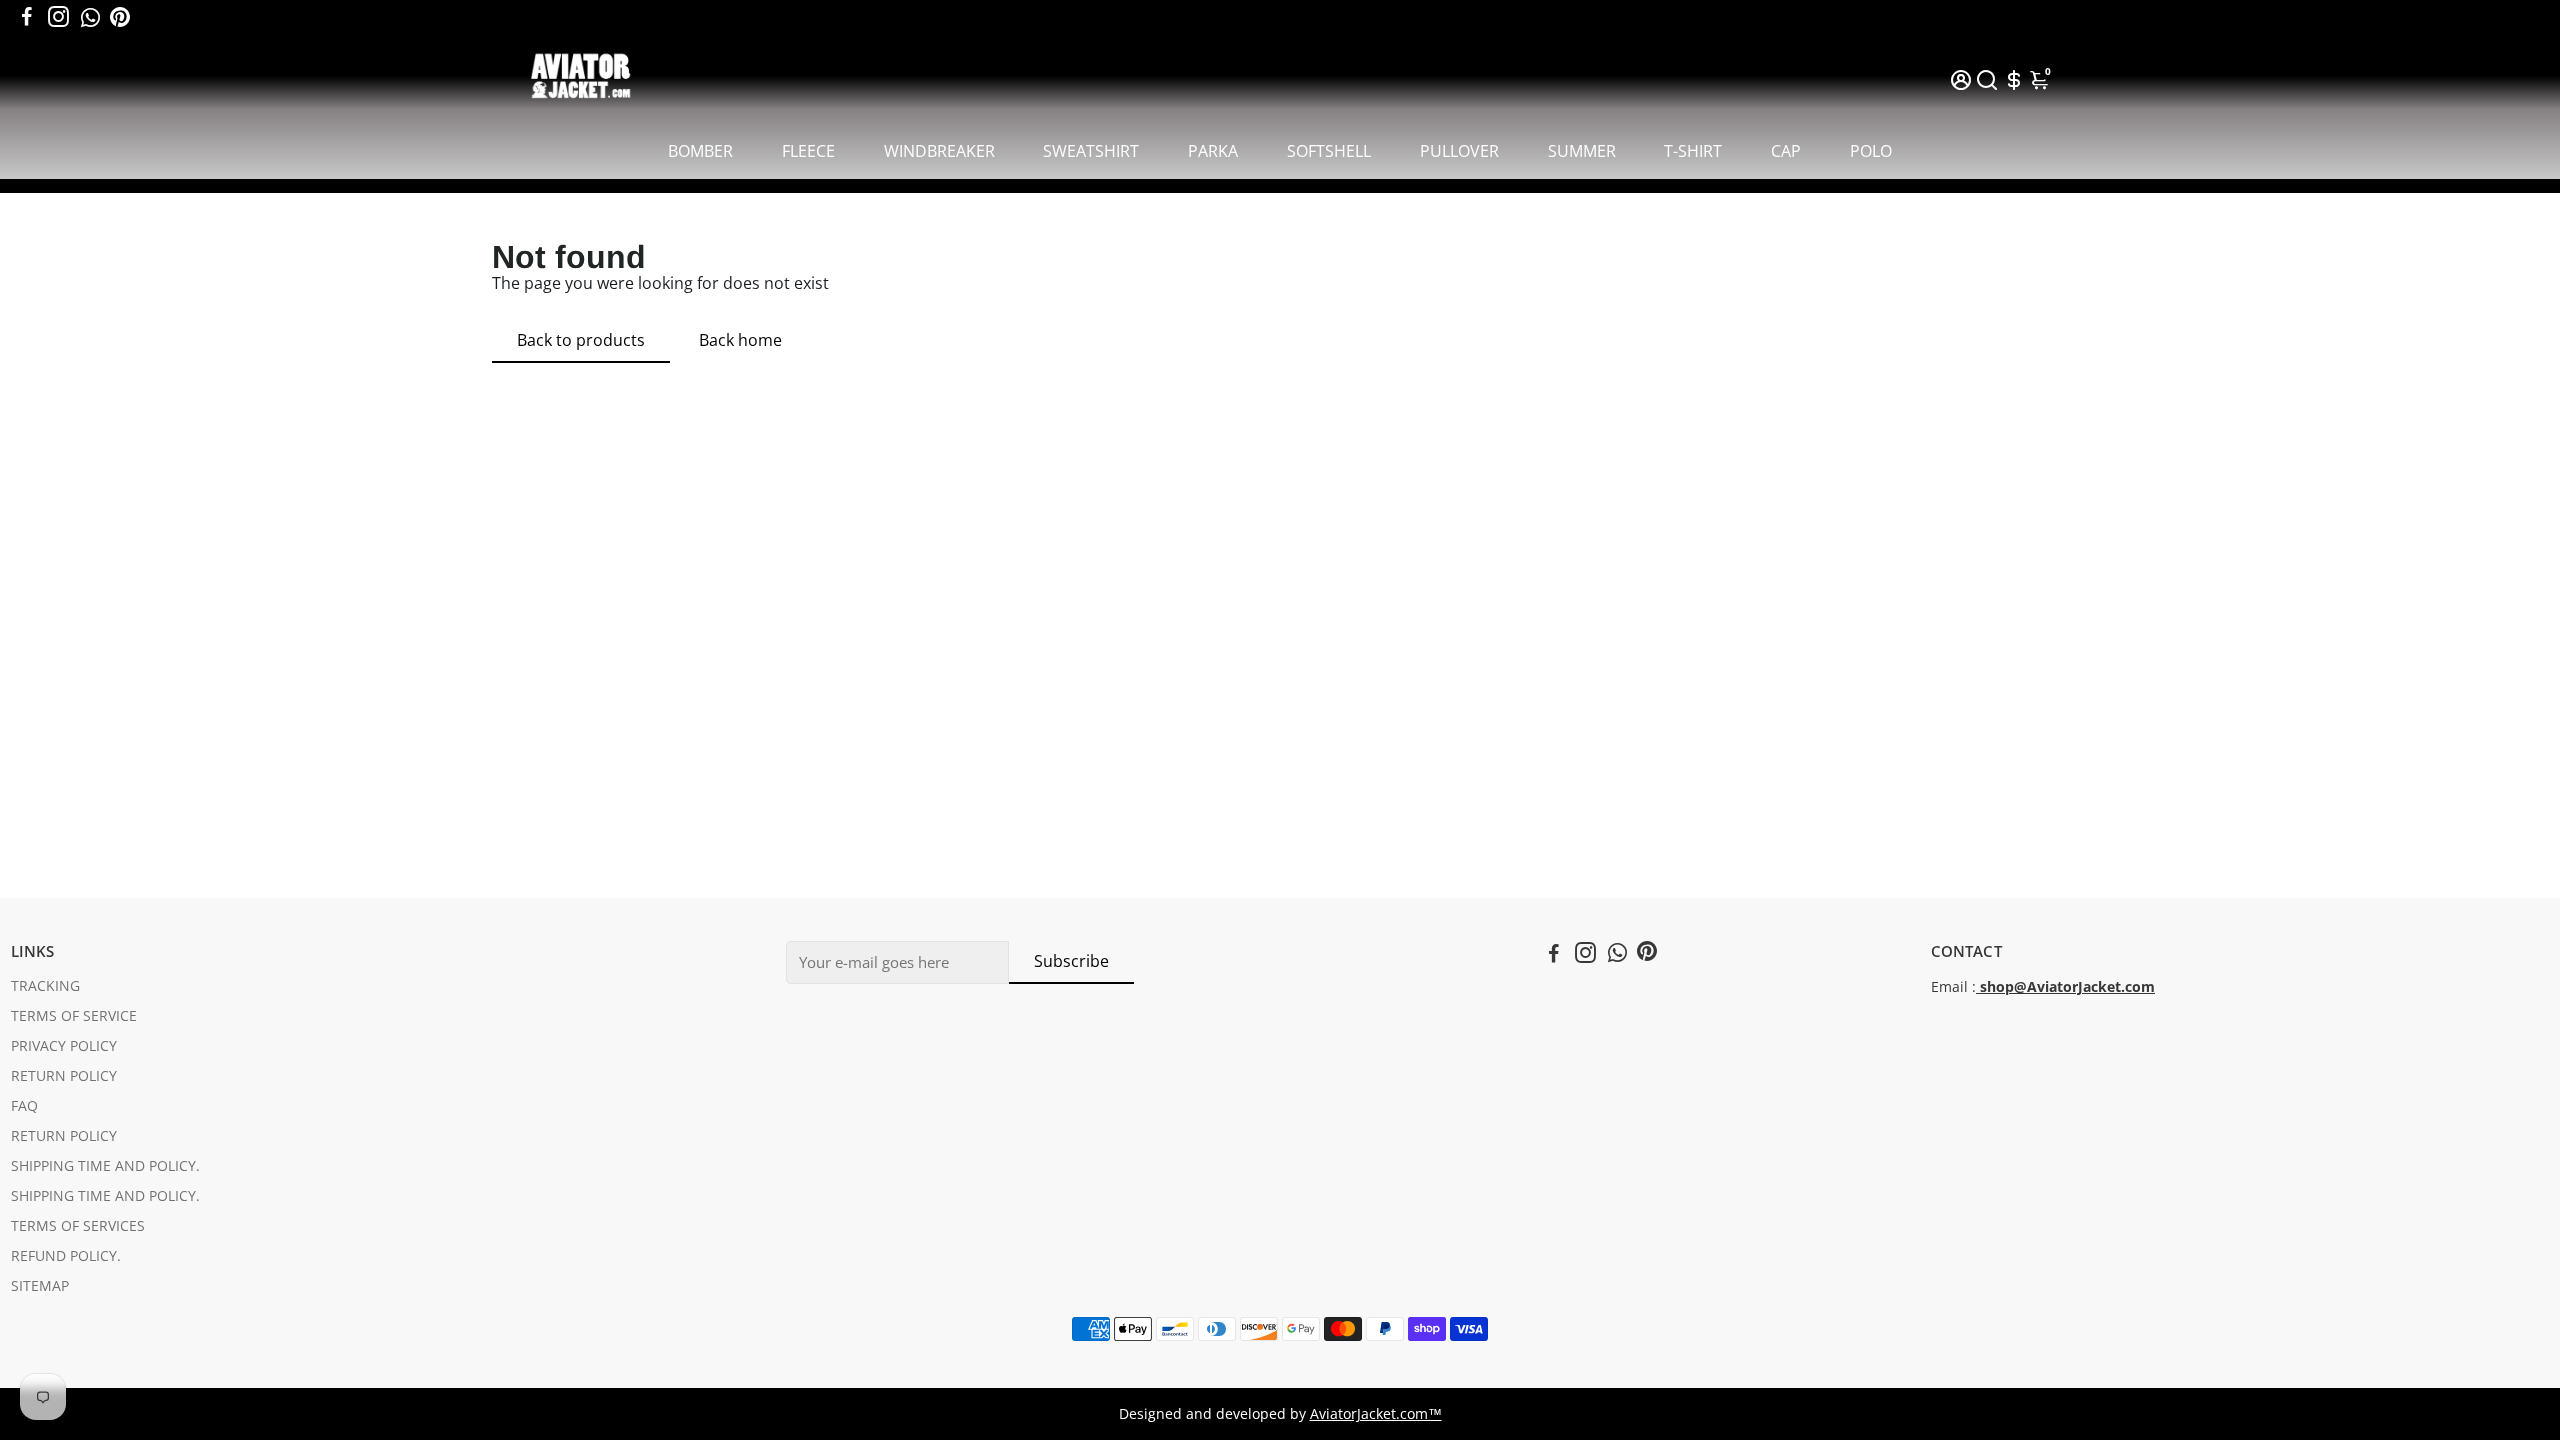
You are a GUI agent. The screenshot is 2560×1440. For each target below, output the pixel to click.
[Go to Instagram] (58, 17)
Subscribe (1071, 961)
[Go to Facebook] (27, 17)
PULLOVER (1459, 151)
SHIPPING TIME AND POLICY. (105, 1166)
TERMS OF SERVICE (74, 1016)
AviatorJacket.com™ (1376, 1414)
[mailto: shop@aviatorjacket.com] (1978, 987)
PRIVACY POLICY (64, 1046)
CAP (1786, 151)
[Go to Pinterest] (120, 17)
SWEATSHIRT (1091, 151)
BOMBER (700, 151)
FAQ (24, 1106)
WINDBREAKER (939, 151)
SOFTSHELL (1329, 151)
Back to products (581, 340)
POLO (1871, 151)
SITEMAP (40, 1286)
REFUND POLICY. (66, 1256)
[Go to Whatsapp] (90, 17)
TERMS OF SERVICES (78, 1226)
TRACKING (45, 986)
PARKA (1213, 151)
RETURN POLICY (64, 1076)
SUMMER (1582, 151)
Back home (740, 340)
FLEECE (808, 151)
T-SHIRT (1693, 151)
